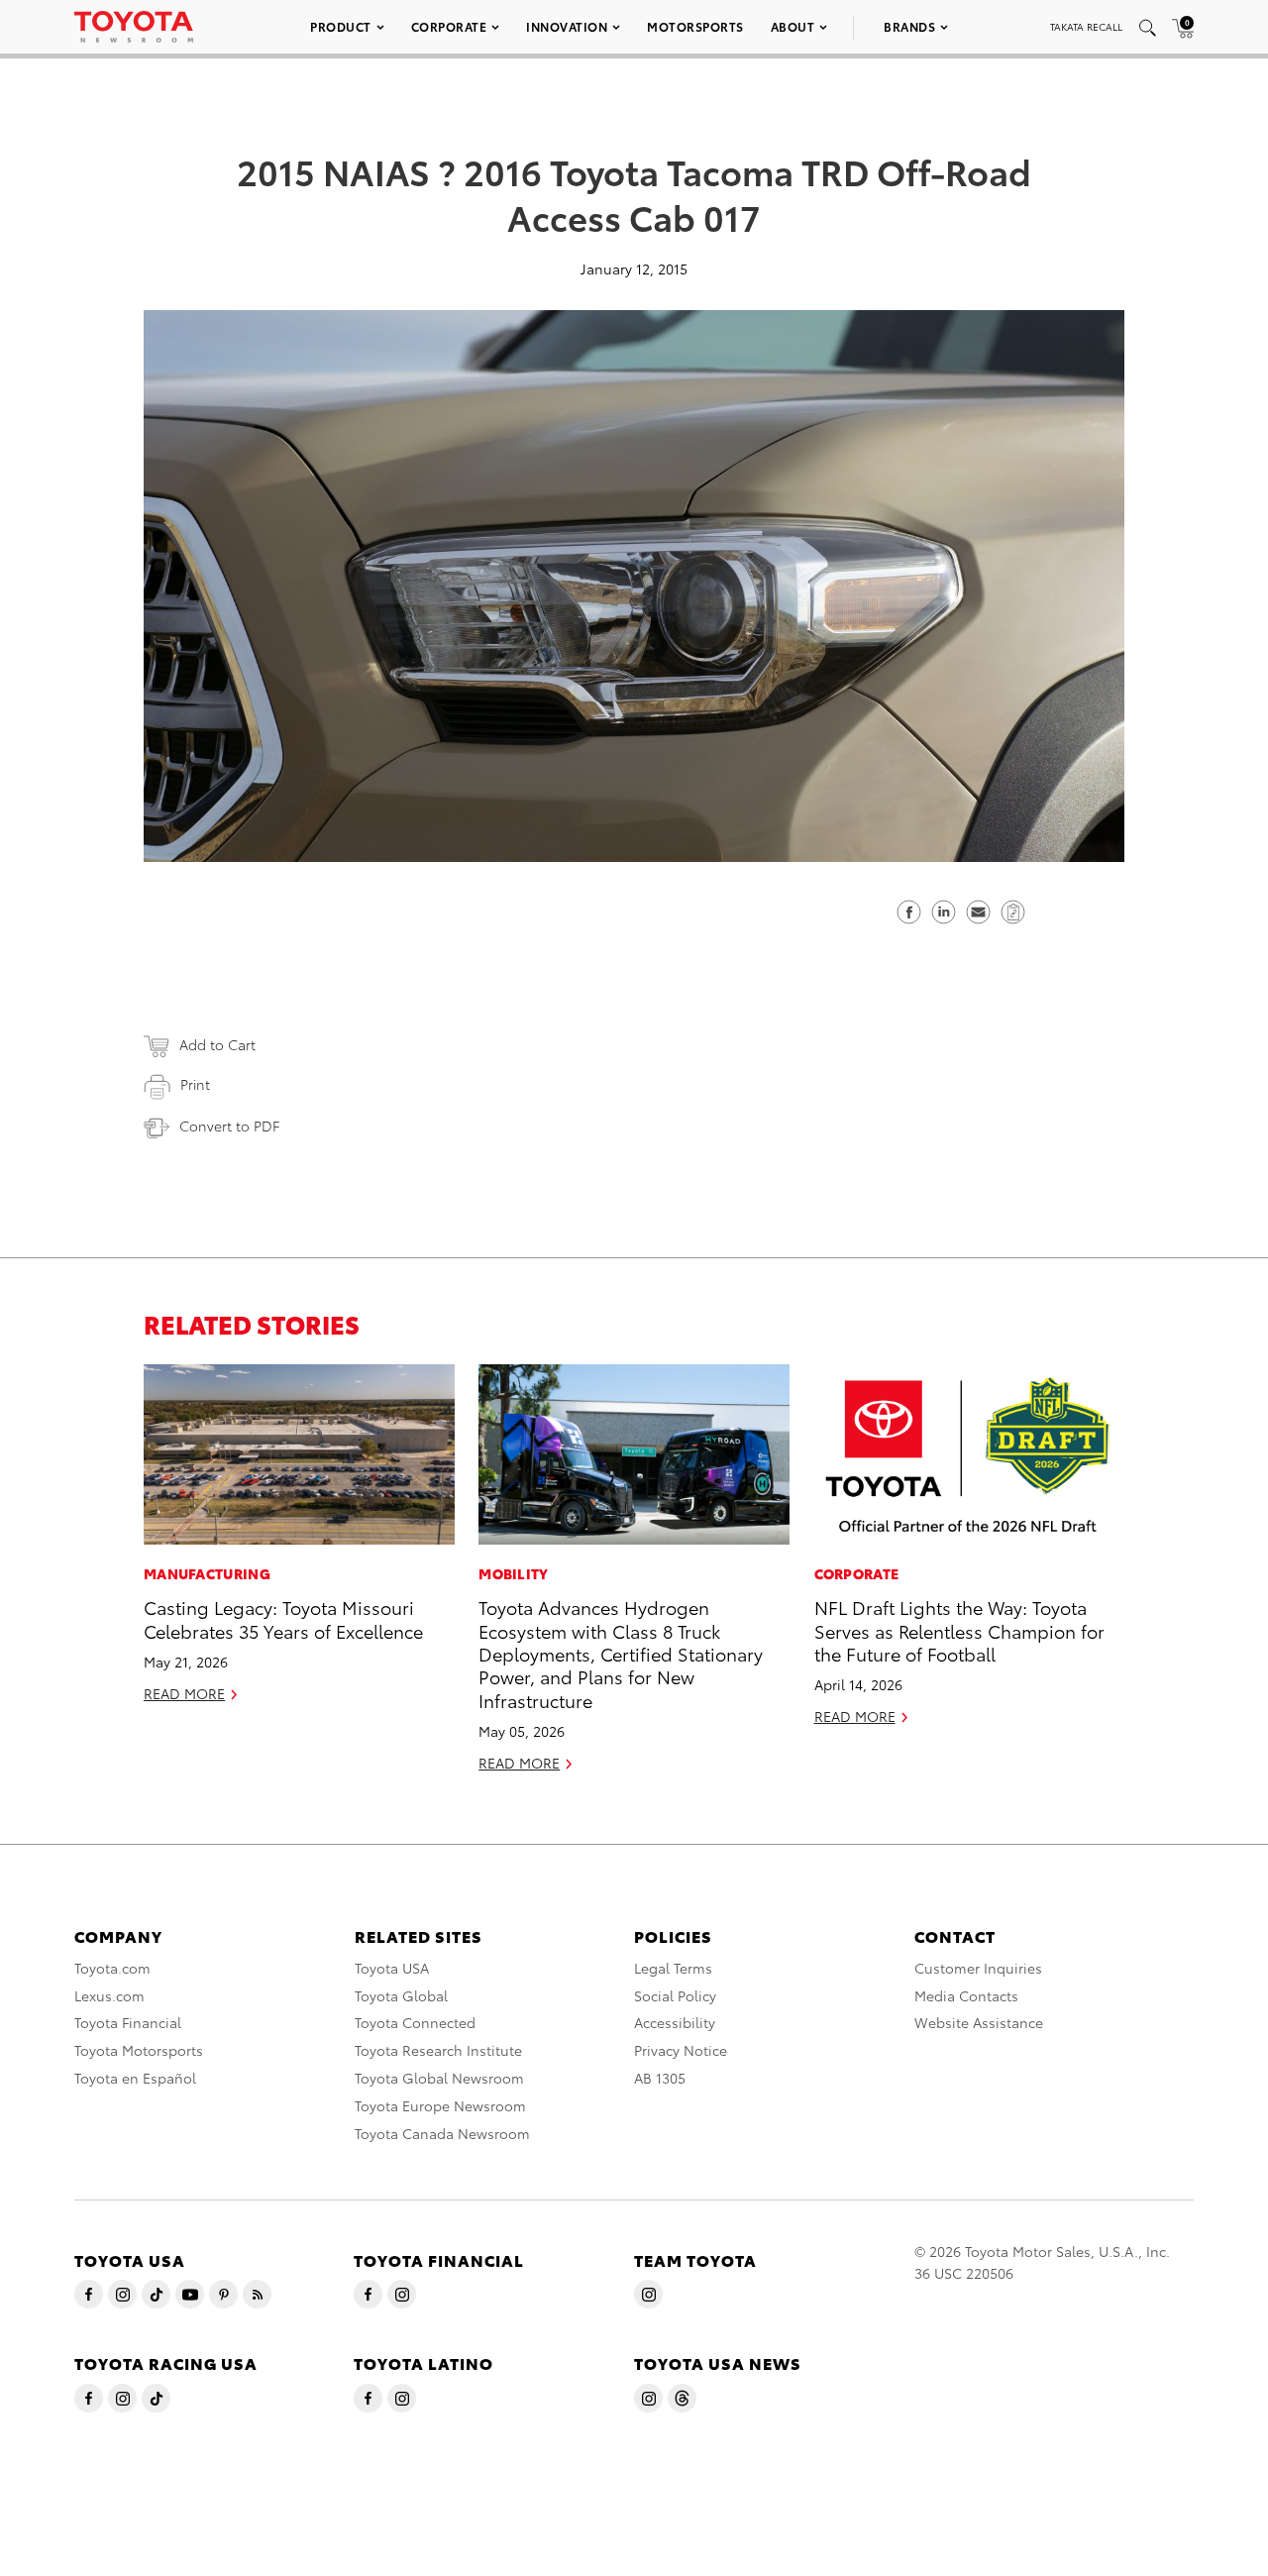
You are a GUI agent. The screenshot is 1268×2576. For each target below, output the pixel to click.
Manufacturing (207, 1573)
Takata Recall (1086, 26)
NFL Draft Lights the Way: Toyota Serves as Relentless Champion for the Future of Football (959, 1630)
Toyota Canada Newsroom (442, 2133)
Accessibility (675, 2022)
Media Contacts (966, 1995)
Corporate (449, 26)
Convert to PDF (229, 1126)
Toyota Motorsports (139, 2050)
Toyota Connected (415, 2022)
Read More (184, 1693)
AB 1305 (660, 2078)
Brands (909, 26)
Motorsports (695, 26)
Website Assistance (979, 2022)
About (793, 26)
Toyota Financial (128, 2022)
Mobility (513, 1573)
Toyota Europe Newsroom (440, 2105)
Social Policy (675, 1995)
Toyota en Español (135, 2078)
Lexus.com (109, 1995)
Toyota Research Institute (438, 2050)
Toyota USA (392, 1968)
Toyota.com (112, 1968)
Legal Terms (673, 1968)
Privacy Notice (681, 2050)
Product (341, 26)
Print (195, 1084)
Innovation (567, 26)
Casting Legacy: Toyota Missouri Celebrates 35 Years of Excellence (283, 1618)
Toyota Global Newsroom (439, 2078)
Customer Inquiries (978, 1968)
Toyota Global (401, 1995)
